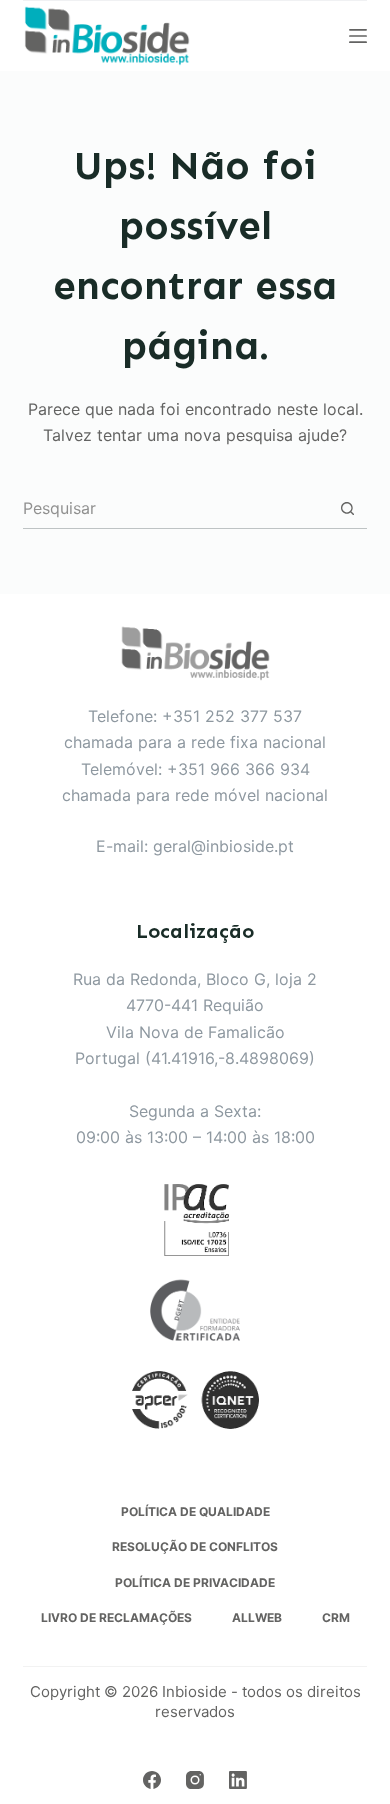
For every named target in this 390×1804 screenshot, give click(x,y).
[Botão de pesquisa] (347, 508)
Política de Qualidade (195, 1511)
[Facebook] (152, 1780)
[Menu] (358, 36)
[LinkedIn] (238, 1780)
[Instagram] (195, 1780)
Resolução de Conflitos (195, 1546)
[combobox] (175, 508)
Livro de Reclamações (116, 1617)
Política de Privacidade (195, 1582)
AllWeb (257, 1617)
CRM (336, 1617)
